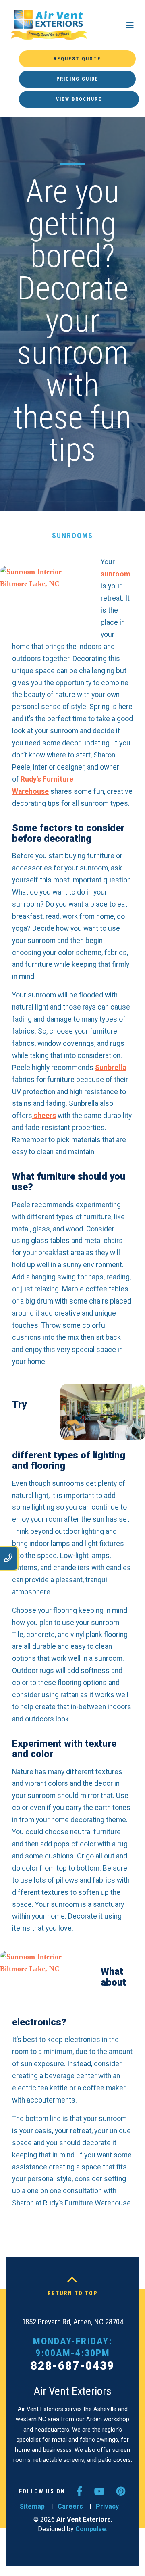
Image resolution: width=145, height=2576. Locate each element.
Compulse (91, 2529)
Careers (70, 2506)
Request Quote (77, 59)
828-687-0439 (72, 2366)
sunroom (115, 574)
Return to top (73, 2293)
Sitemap (32, 2506)
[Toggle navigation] (130, 25)
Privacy (107, 2506)
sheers (44, 1116)
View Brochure (79, 99)
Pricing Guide (78, 79)
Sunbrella (111, 1068)
